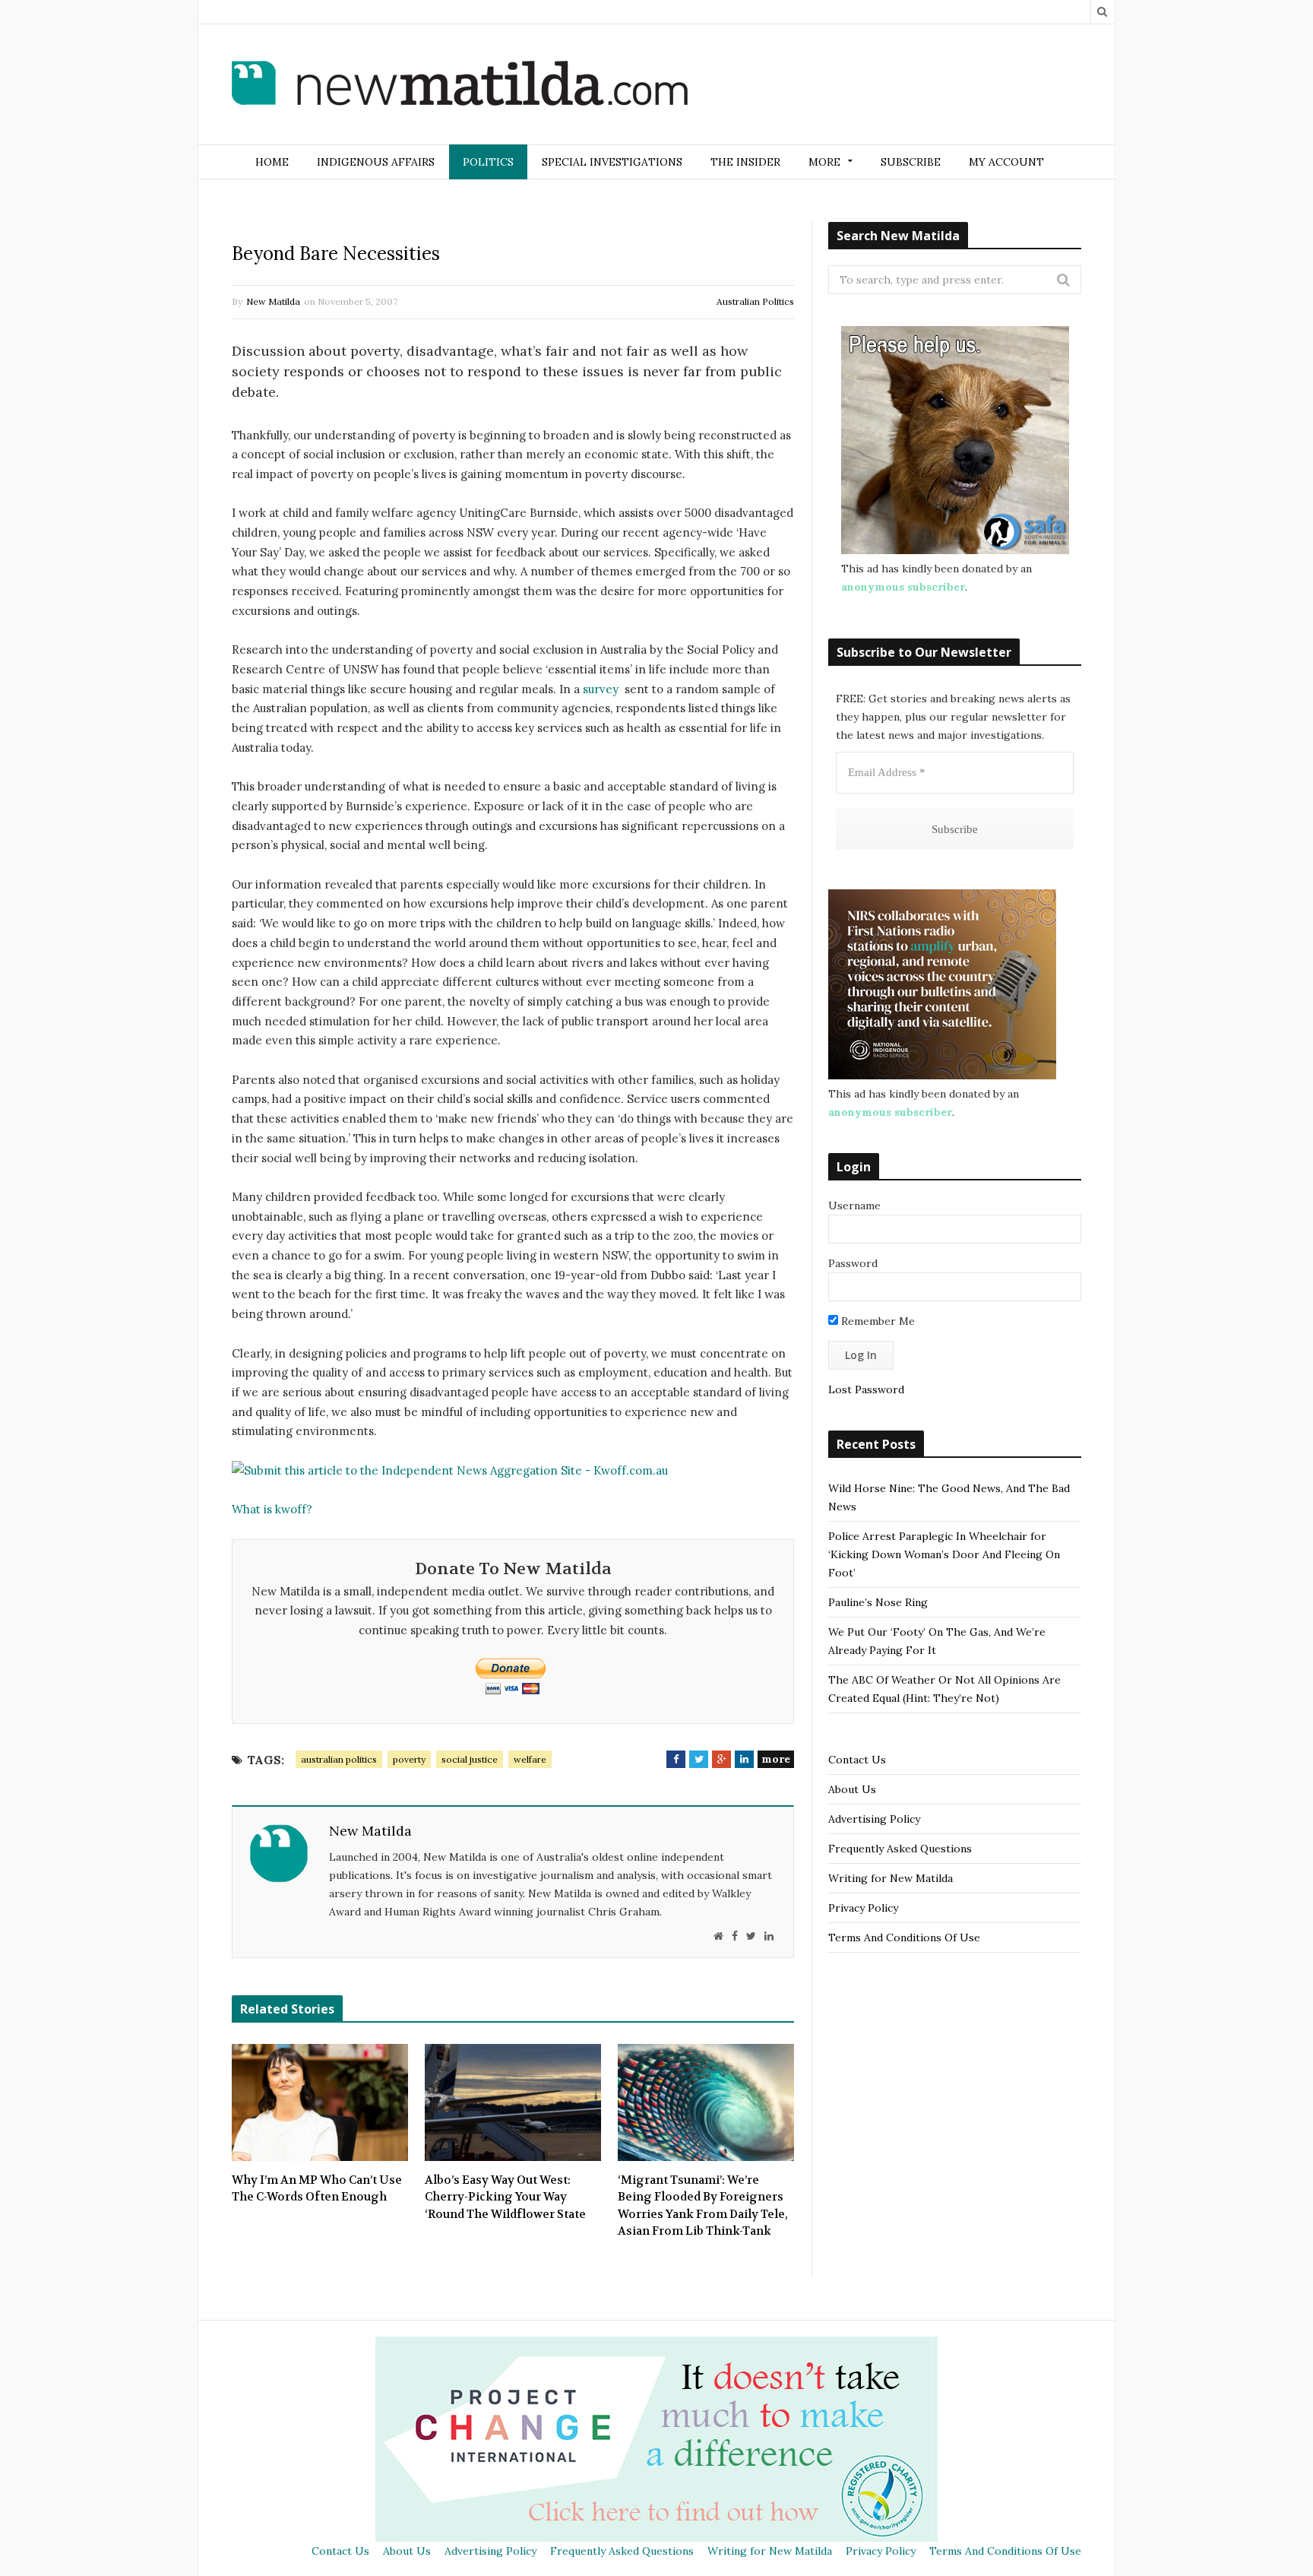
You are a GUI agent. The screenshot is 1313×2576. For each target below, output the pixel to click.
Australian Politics (755, 301)
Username (854, 1206)
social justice (470, 1759)
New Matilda (273, 301)
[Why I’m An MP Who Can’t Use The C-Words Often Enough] (320, 2102)
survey (601, 689)
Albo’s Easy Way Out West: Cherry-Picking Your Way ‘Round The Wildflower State (505, 2197)
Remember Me (876, 1321)
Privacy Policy (863, 1908)
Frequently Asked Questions (900, 1849)
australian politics (339, 1759)
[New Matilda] (460, 86)
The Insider (745, 162)
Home (272, 162)
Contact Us (857, 1760)
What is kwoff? (272, 1509)
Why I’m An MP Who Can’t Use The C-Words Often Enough (317, 2189)
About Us (852, 1789)
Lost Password (866, 1389)
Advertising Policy (874, 1819)
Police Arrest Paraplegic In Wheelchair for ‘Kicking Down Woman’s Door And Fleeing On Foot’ (944, 1554)
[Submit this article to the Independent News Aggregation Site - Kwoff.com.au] (450, 1470)
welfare (530, 1759)
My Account (1006, 162)
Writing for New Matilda (891, 1878)
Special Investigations (612, 162)
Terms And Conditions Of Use (904, 1938)
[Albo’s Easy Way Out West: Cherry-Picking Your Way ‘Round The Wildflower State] (513, 2102)
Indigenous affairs (376, 162)
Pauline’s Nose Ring (878, 1602)
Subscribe (911, 162)
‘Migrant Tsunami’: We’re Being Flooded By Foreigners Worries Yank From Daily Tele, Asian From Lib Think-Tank (703, 2206)
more (776, 1759)
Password (853, 1263)
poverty (409, 1759)
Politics (488, 162)
